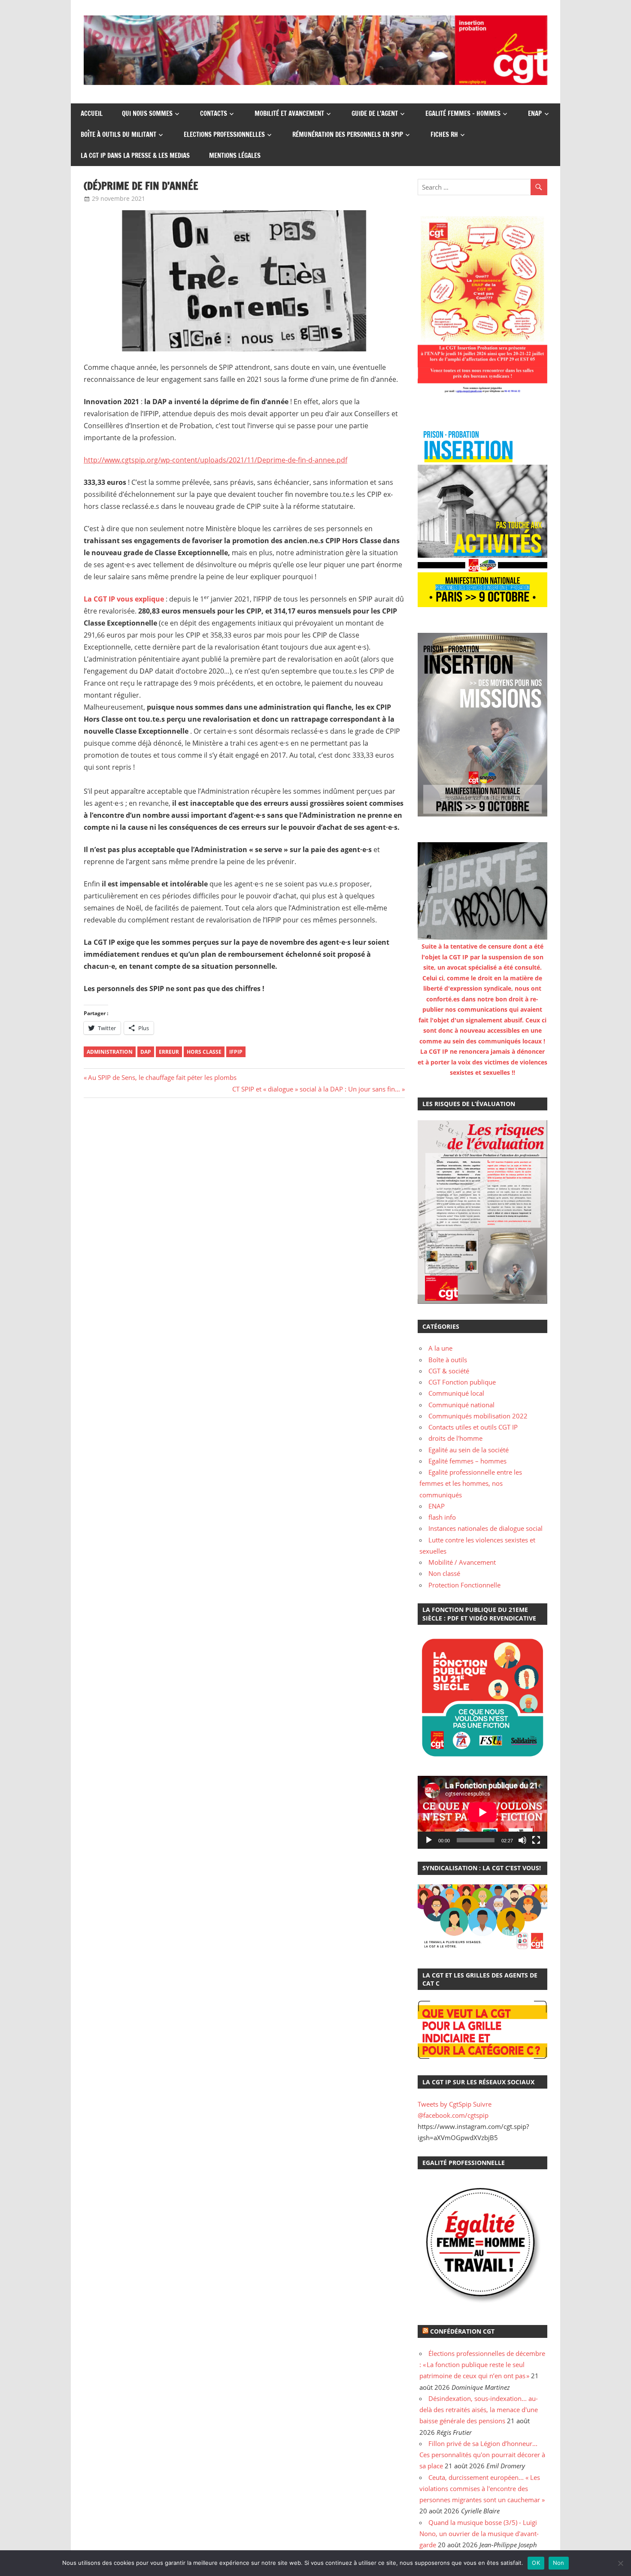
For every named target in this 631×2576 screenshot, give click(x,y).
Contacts (214, 113)
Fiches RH (444, 135)
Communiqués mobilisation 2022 (478, 1416)
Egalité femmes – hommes (463, 113)
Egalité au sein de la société (469, 1450)
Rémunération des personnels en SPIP (348, 135)
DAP (146, 1052)
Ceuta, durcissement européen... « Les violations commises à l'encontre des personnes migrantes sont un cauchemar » (482, 2489)
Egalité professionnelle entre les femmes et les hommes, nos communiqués (471, 1483)
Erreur (169, 1052)
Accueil (92, 113)
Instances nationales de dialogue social (485, 1528)
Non (559, 2563)
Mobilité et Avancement (289, 113)
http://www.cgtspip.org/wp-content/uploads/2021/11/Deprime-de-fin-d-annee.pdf (215, 460)
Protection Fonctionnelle (464, 1585)
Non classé (444, 1573)
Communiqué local (456, 1393)
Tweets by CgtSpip (444, 2104)
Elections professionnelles (224, 135)
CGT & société (449, 1371)
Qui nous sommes (147, 113)
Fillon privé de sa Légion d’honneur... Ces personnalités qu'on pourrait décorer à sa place (482, 2455)
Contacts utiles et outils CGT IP (473, 1427)
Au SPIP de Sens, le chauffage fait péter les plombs (162, 1077)
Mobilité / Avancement (462, 1562)
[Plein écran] (536, 1840)
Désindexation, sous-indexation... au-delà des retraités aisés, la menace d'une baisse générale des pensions (479, 2410)
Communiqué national (461, 1405)
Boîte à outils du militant (118, 135)
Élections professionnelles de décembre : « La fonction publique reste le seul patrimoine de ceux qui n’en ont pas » (482, 2365)
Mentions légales (235, 156)
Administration (110, 1052)
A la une (440, 1348)
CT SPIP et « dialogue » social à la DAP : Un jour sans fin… (316, 1089)
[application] (482, 1812)
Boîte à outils (448, 1360)
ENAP (535, 113)
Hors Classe (204, 1052)
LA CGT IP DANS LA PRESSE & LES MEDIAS (135, 156)
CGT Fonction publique (462, 1382)
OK (536, 2563)
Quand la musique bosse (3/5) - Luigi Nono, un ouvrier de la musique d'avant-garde (479, 2534)
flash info (442, 1517)
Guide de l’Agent (375, 113)
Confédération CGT (462, 2331)
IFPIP (236, 1052)
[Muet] (522, 1840)
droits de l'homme (455, 1438)
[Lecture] (429, 1840)
